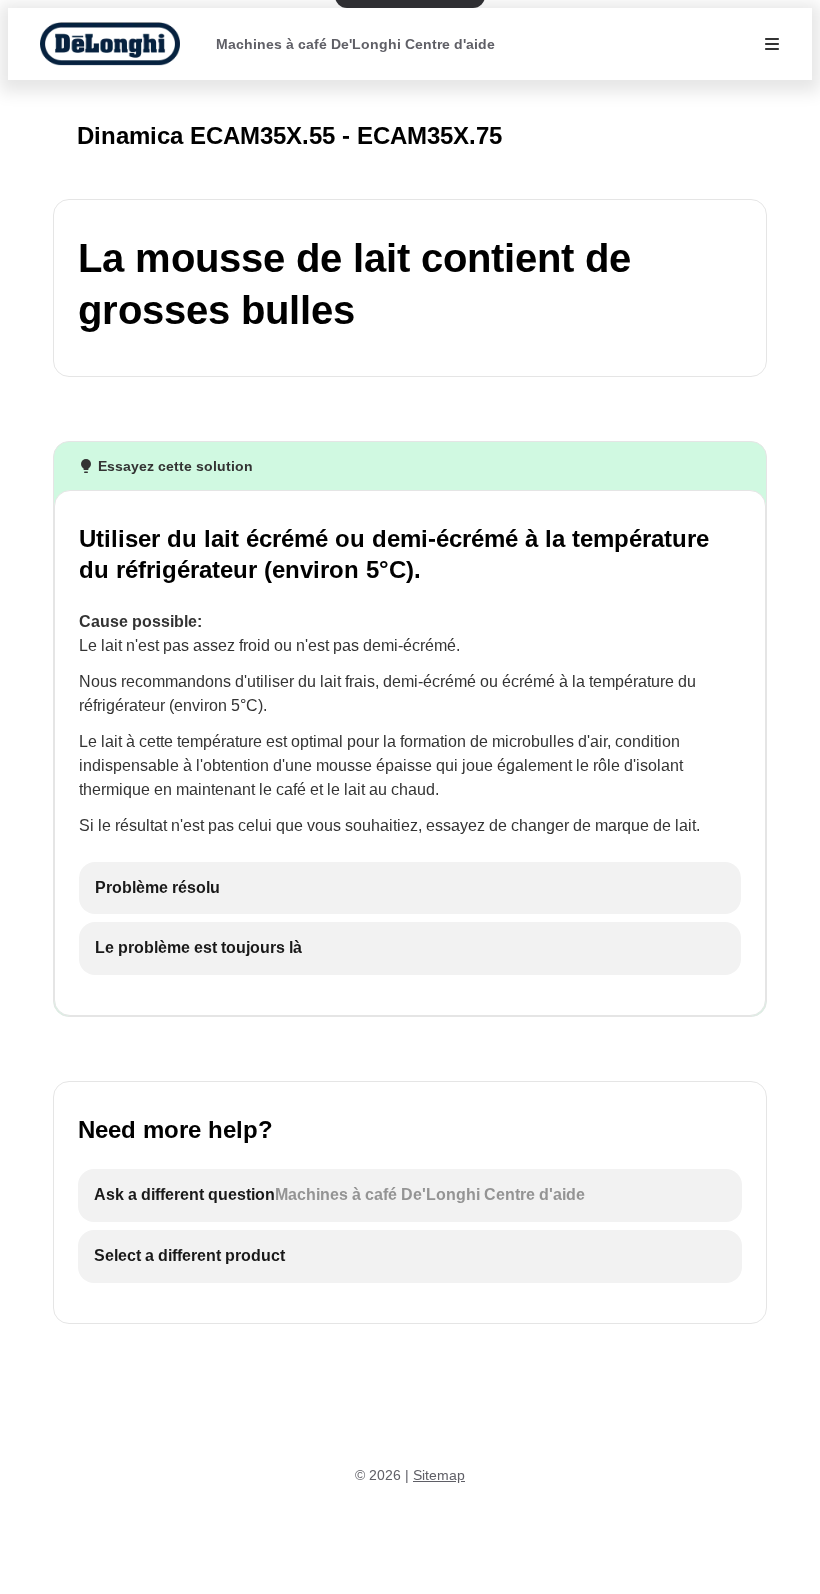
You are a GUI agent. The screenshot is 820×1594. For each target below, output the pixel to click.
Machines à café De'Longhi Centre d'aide (355, 44)
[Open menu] (772, 44)
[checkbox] (410, 888)
